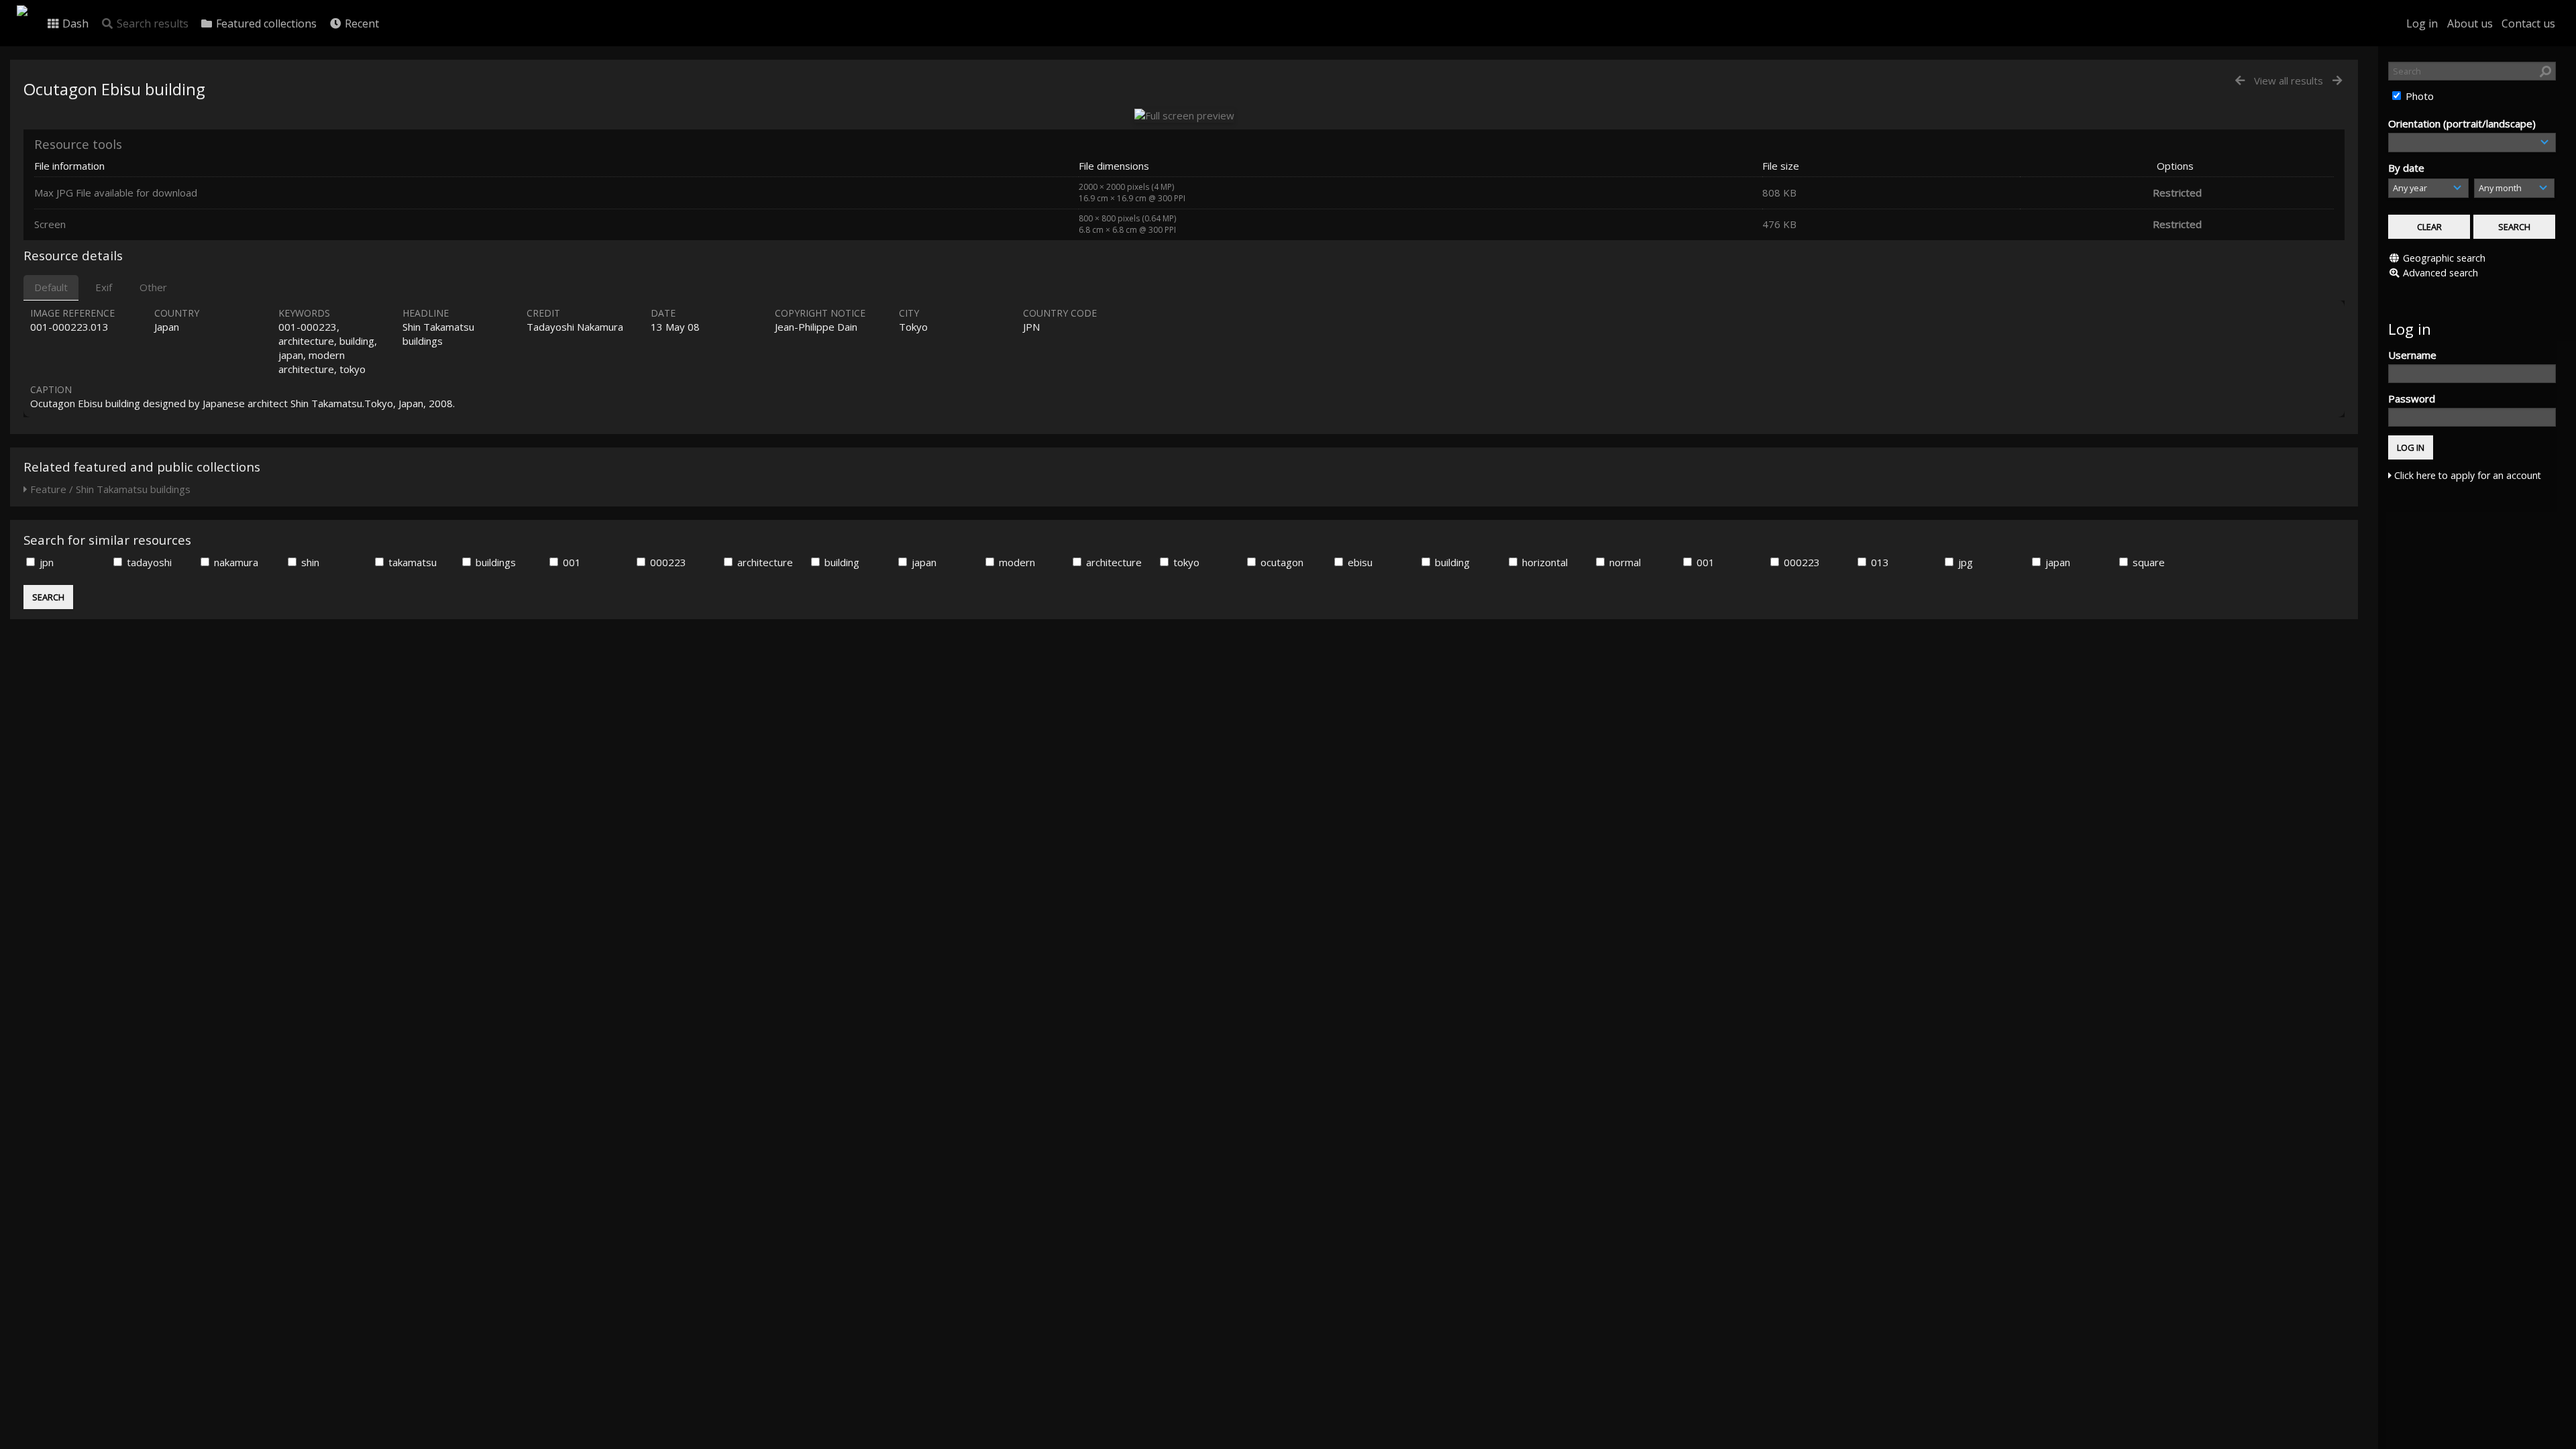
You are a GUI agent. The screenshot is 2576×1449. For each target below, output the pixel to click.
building (841, 562)
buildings (494, 562)
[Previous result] (2240, 81)
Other (153, 287)
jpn (45, 562)
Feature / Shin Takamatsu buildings (109, 489)
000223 (667, 562)
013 (1879, 562)
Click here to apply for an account (2466, 475)
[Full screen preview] (1184, 115)
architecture (764, 562)
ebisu (1359, 562)
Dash (74, 23)
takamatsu (411, 562)
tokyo (1185, 562)
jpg (1964, 562)
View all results (2289, 80)
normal (1624, 562)
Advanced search (2440, 273)
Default (51, 287)
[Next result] (2337, 81)
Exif (104, 287)
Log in (2422, 23)
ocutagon (1281, 562)
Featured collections (265, 23)
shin (309, 562)
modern (1016, 562)
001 (571, 562)
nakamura (235, 562)
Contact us (2528, 23)
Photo (2418, 96)
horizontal (1544, 562)
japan (923, 562)
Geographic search (2444, 258)
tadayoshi (148, 562)
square (2147, 562)
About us (2470, 23)
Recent (361, 23)
